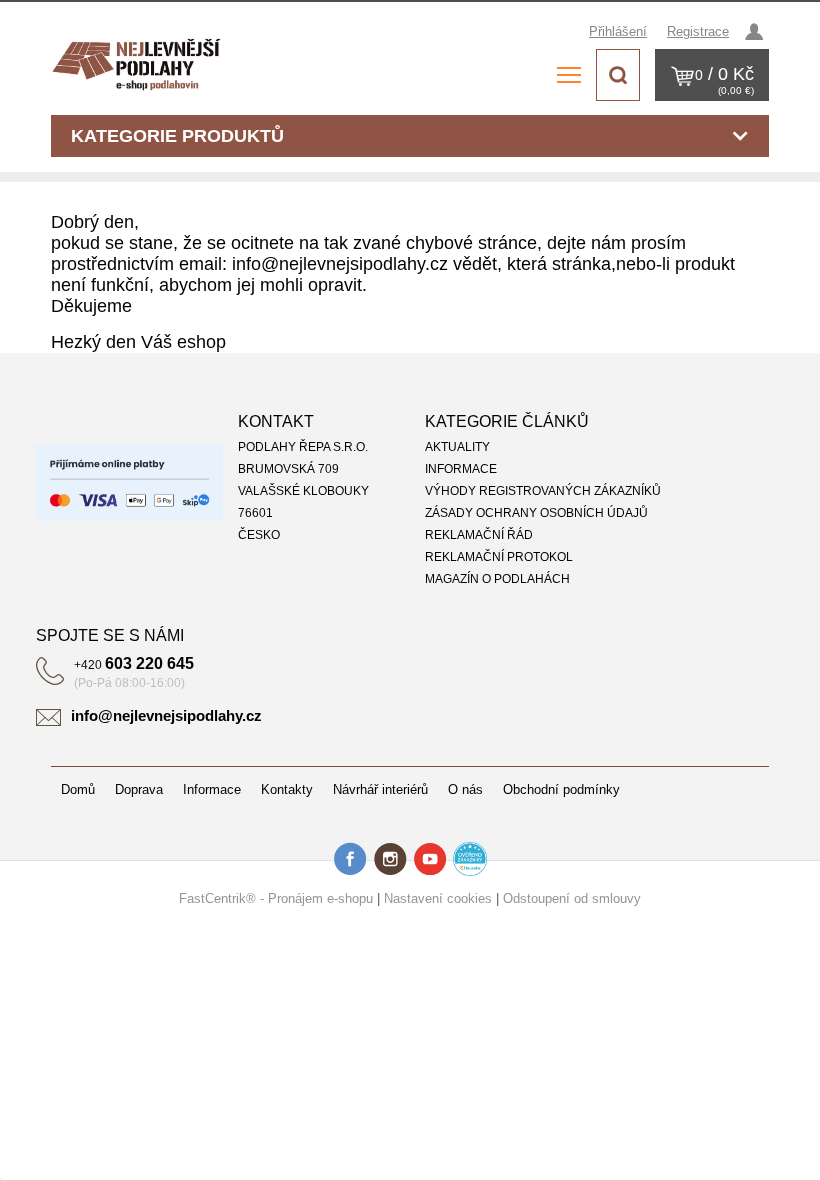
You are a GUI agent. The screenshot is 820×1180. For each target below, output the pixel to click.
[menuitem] (597, 447)
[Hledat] (618, 75)
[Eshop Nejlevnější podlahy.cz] (141, 60)
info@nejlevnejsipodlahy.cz (166, 715)
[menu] (569, 75)
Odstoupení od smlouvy (572, 898)
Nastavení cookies (438, 898)
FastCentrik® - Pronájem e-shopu (276, 898)
